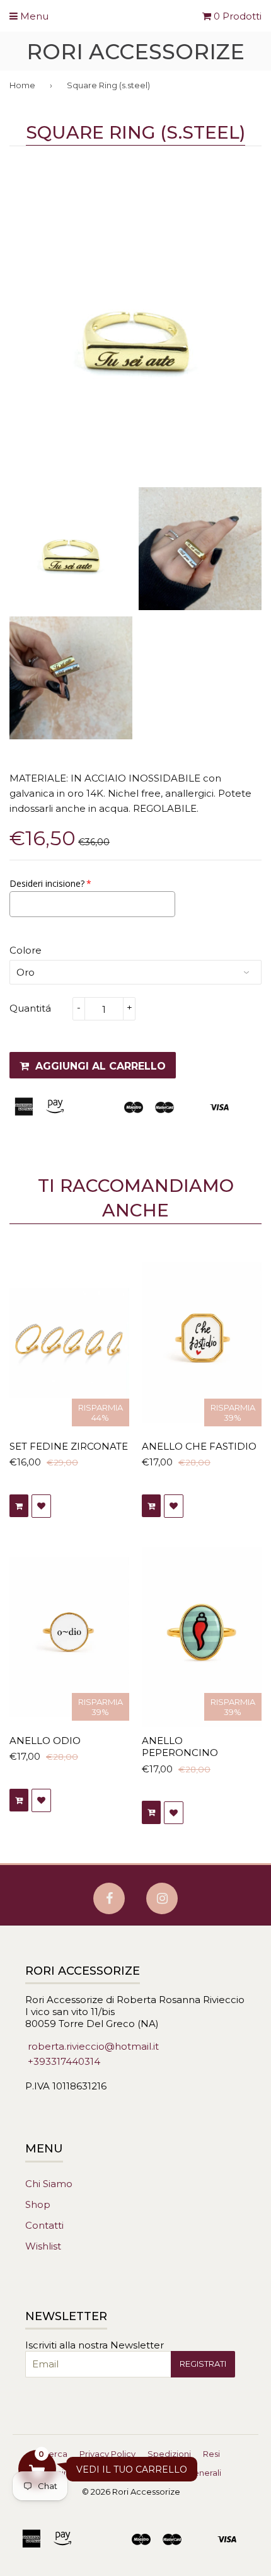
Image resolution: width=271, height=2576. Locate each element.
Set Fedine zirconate (69, 1446)
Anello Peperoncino (180, 1747)
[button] (37, 2469)
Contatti (44, 2225)
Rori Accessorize (135, 51)
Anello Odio (45, 1741)
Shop (38, 2204)
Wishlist (43, 2246)
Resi (211, 2454)
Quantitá (30, 1008)
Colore (26, 950)
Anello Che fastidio (199, 1446)
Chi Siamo (49, 2184)
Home (22, 85)
